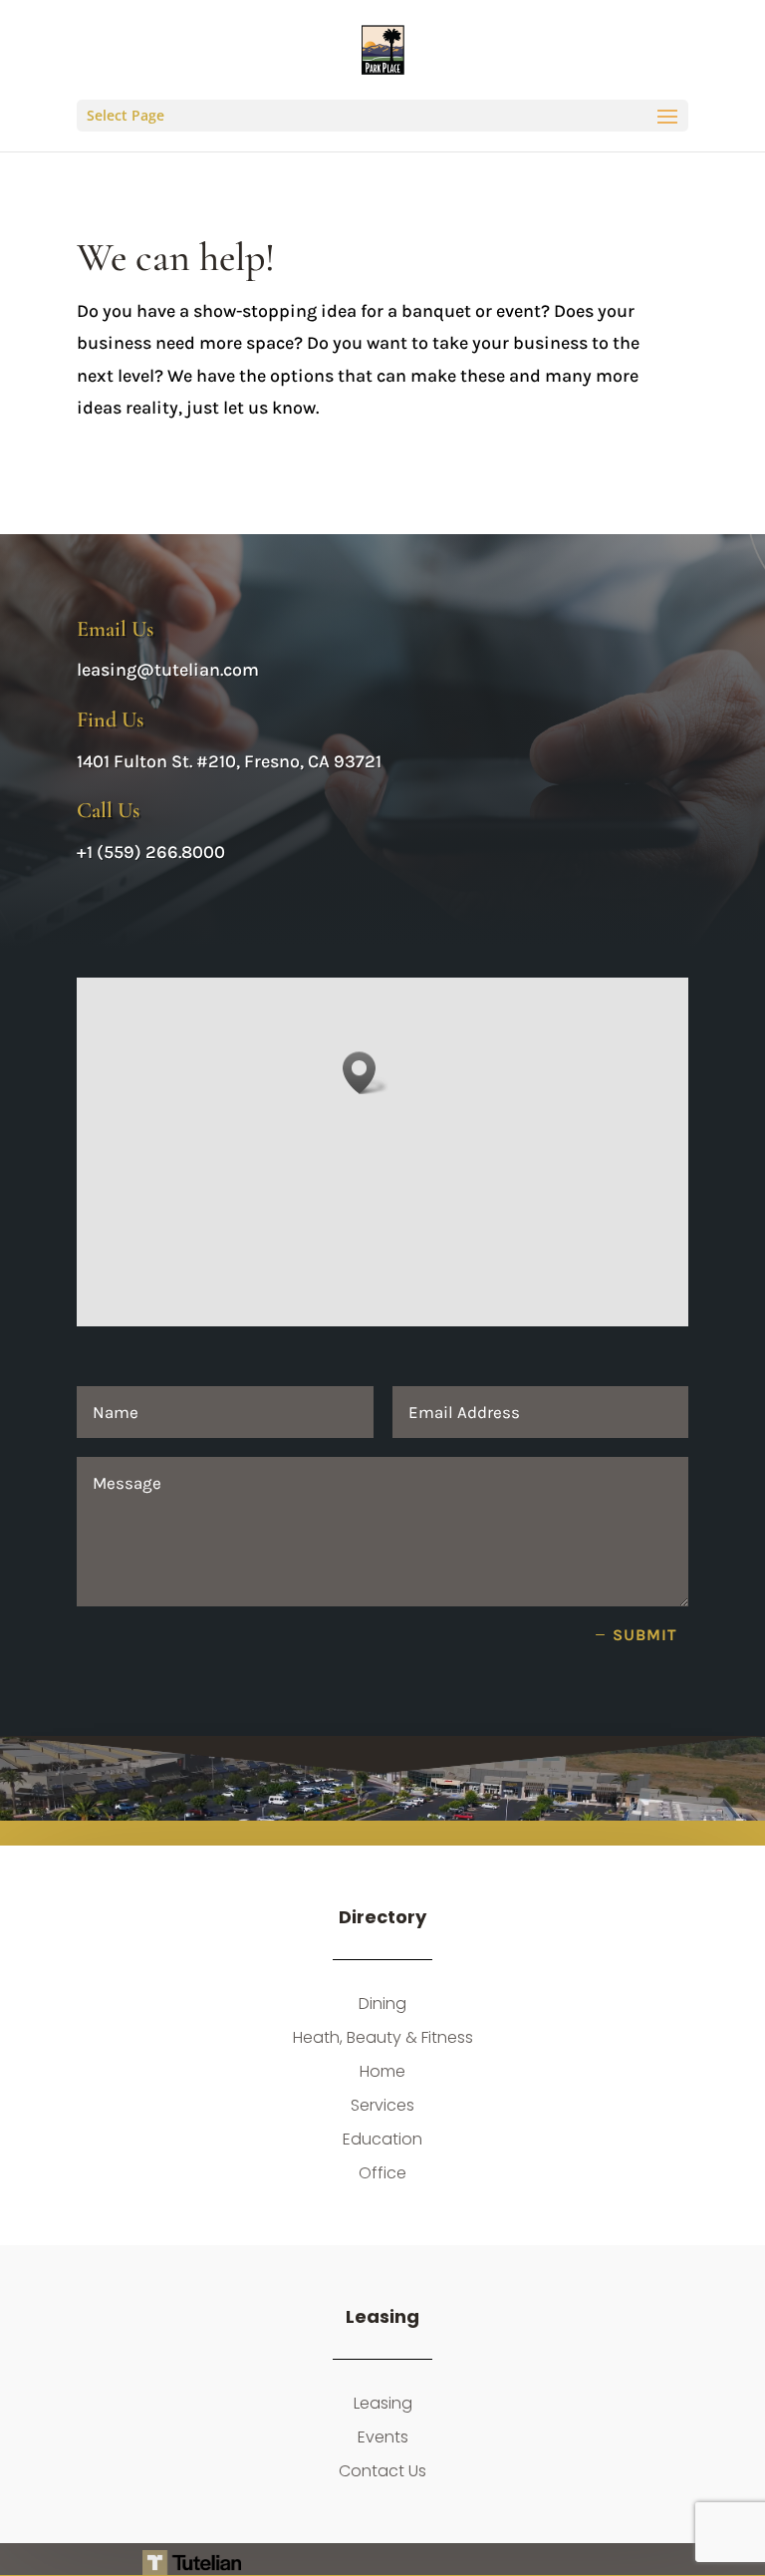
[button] (366, 1073)
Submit (645, 1635)
